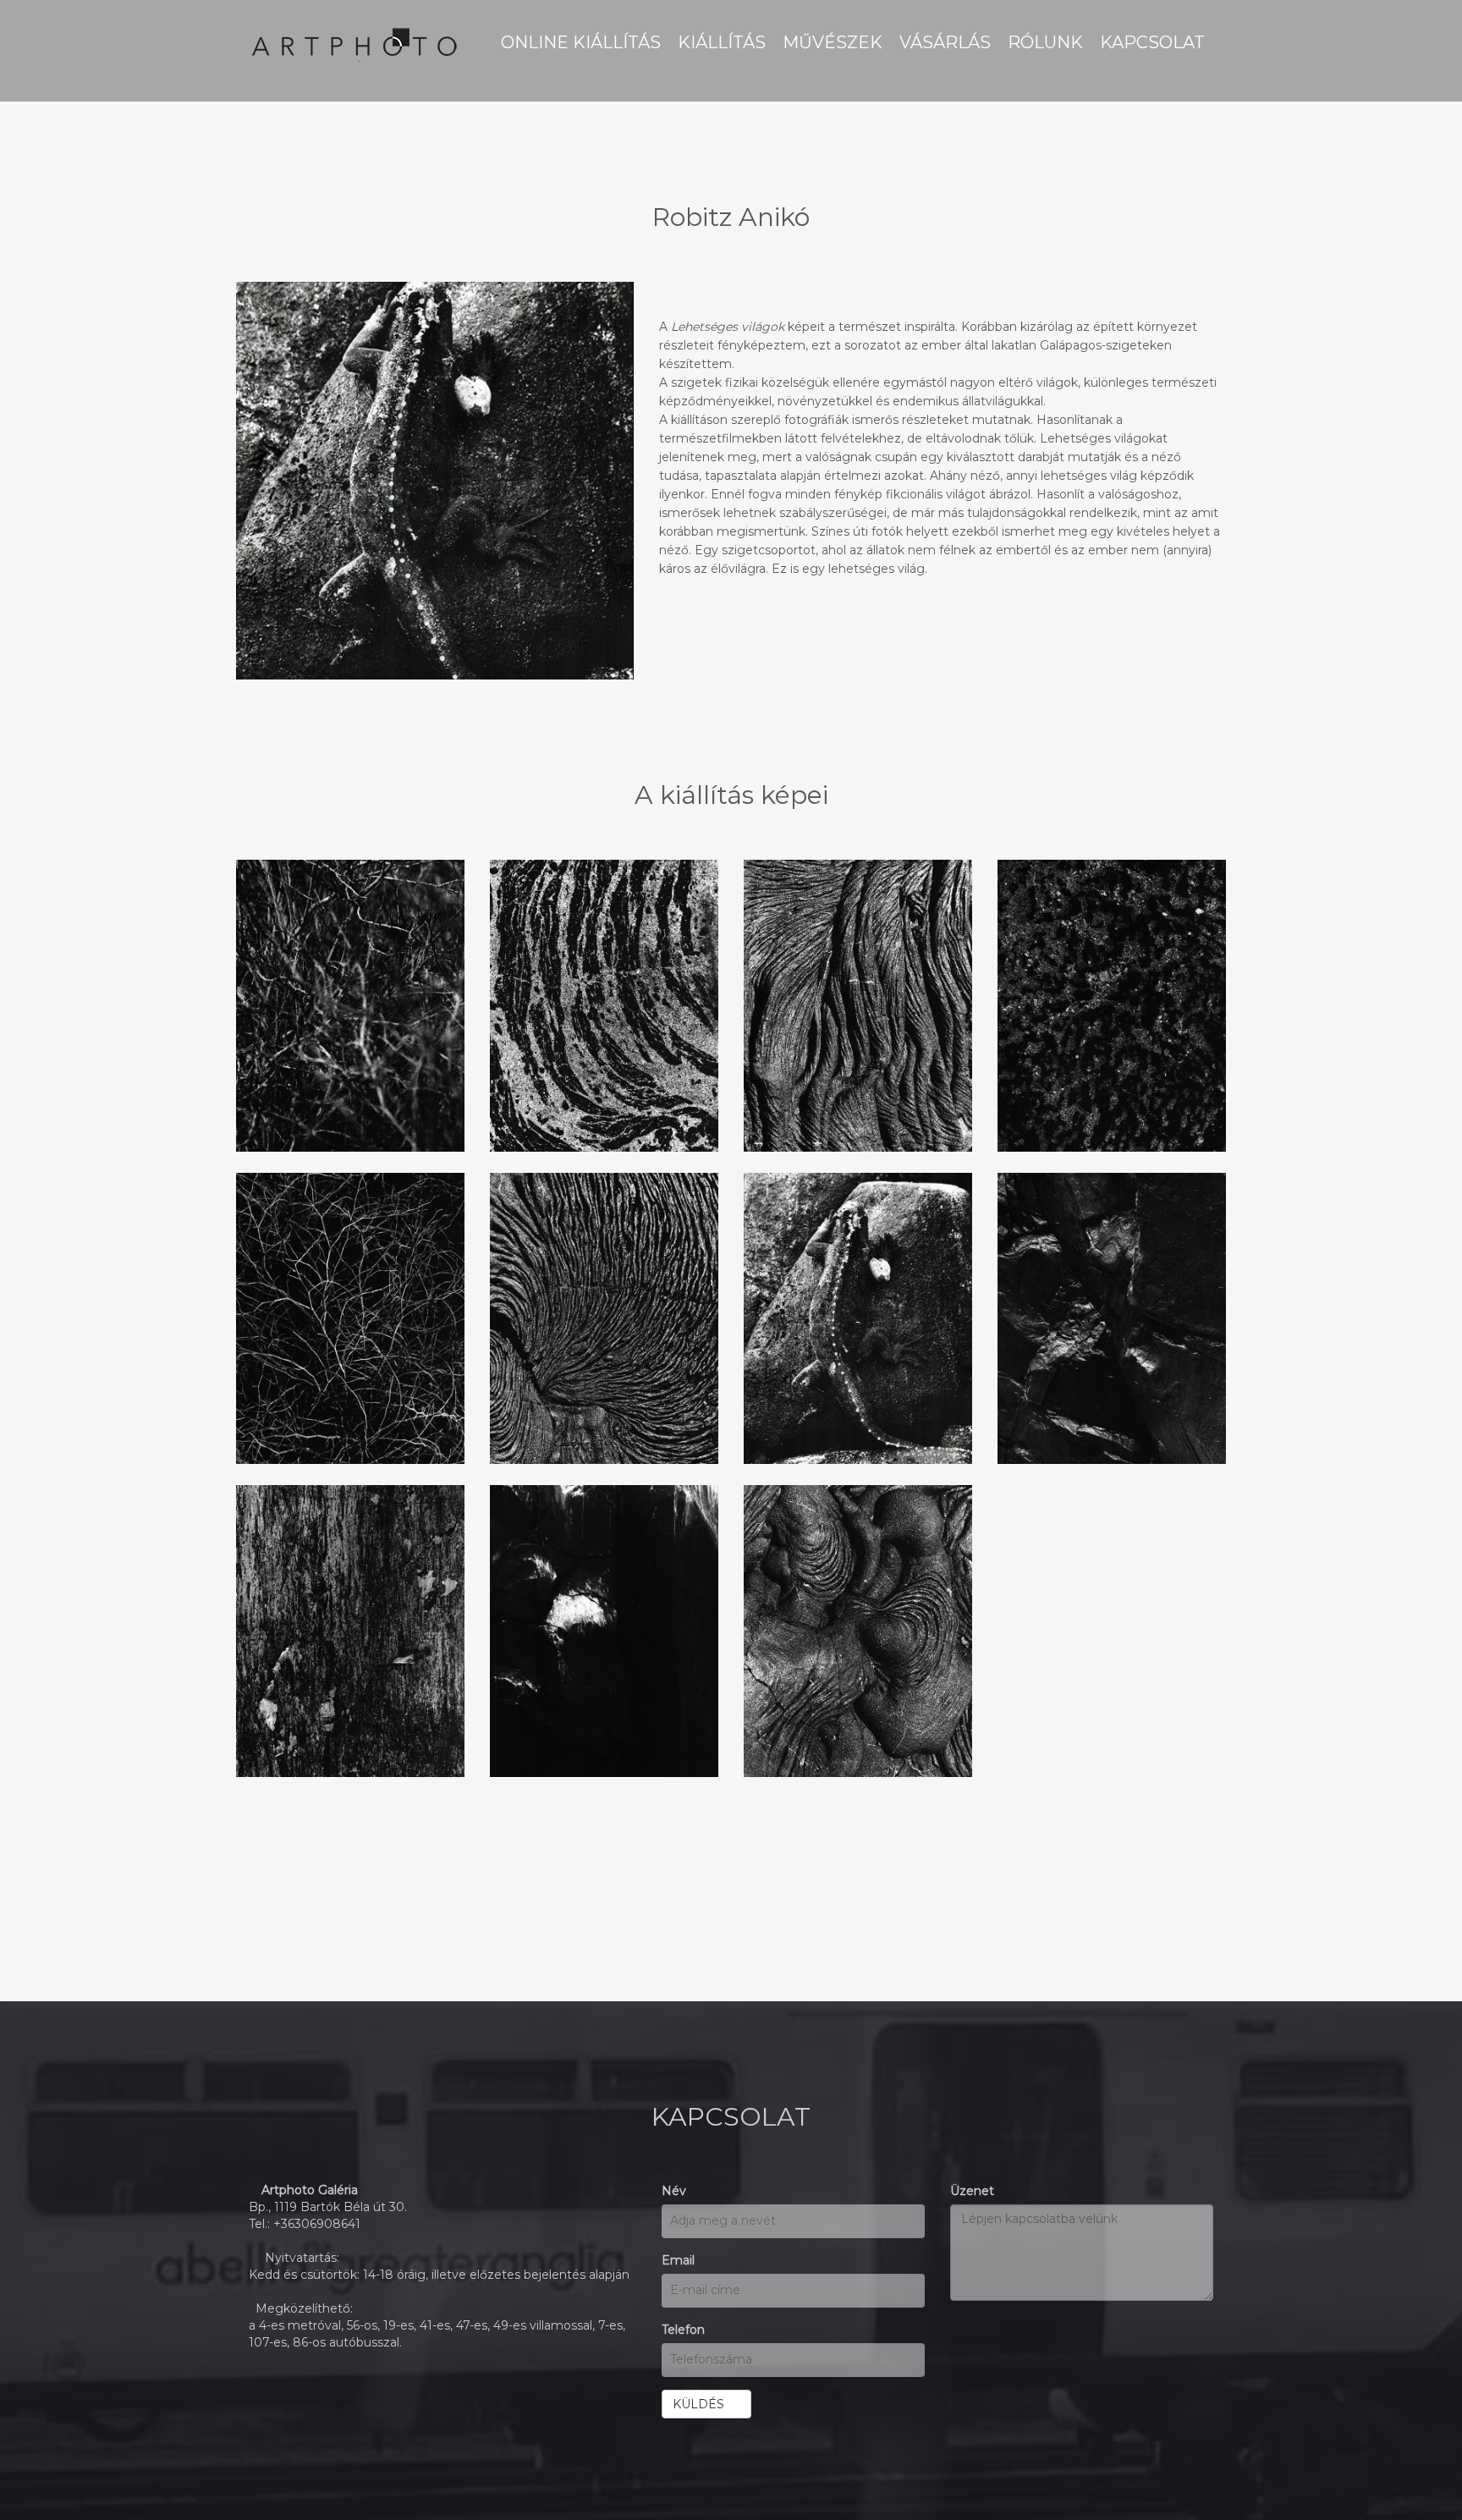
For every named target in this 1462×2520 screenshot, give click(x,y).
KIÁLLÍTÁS (722, 42)
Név (674, 2191)
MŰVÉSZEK (833, 42)
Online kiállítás (581, 42)
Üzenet (972, 2191)
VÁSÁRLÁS (945, 42)
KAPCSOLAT (1152, 42)
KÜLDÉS (702, 2404)
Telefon (683, 2330)
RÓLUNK (1045, 42)
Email (678, 2260)
